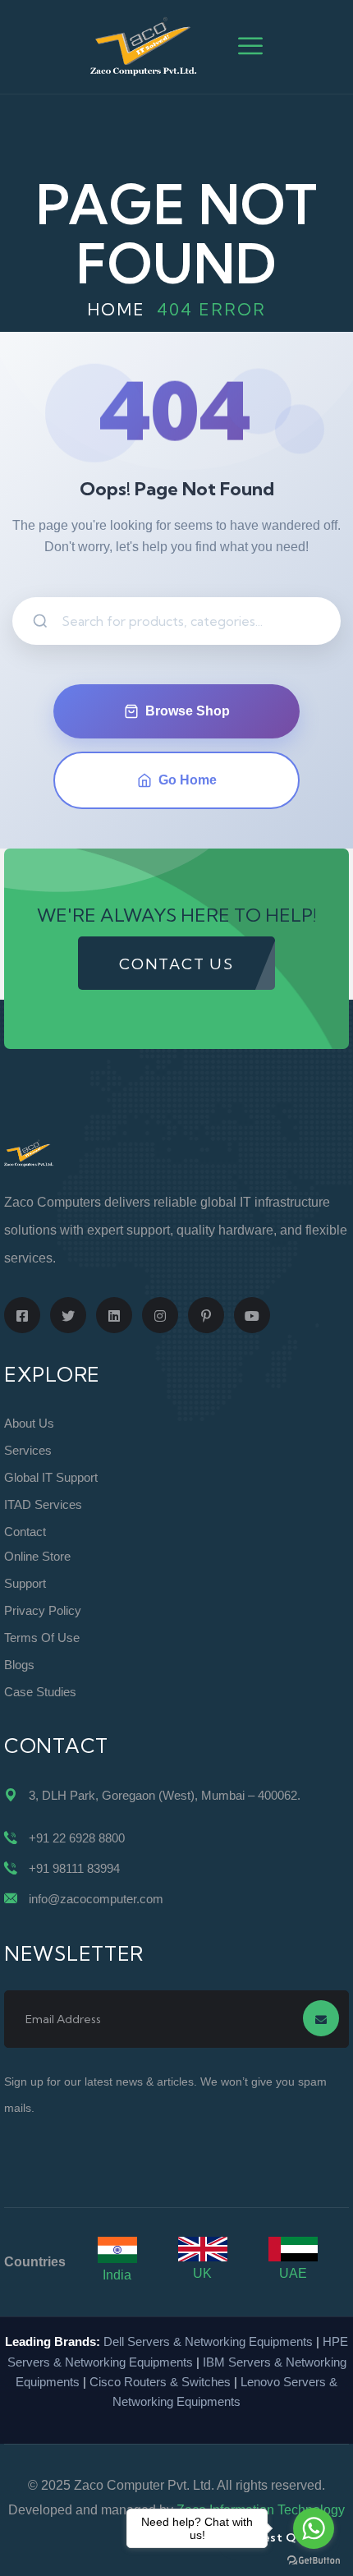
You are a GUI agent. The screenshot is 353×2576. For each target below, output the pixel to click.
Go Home (188, 780)
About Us (29, 1423)
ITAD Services (43, 1504)
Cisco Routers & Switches (160, 2382)
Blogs (19, 1665)
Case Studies (40, 1692)
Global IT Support (51, 1477)
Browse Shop (188, 711)
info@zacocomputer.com (96, 1899)
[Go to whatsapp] (314, 2528)
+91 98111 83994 (74, 1868)
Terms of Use (42, 1638)
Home (116, 309)
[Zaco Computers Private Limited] (144, 46)
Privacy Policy (43, 1610)
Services (28, 1450)
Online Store (37, 1556)
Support (25, 1583)
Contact (25, 1532)
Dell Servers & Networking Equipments (208, 2341)
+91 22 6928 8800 (77, 1838)
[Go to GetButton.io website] (314, 2560)
